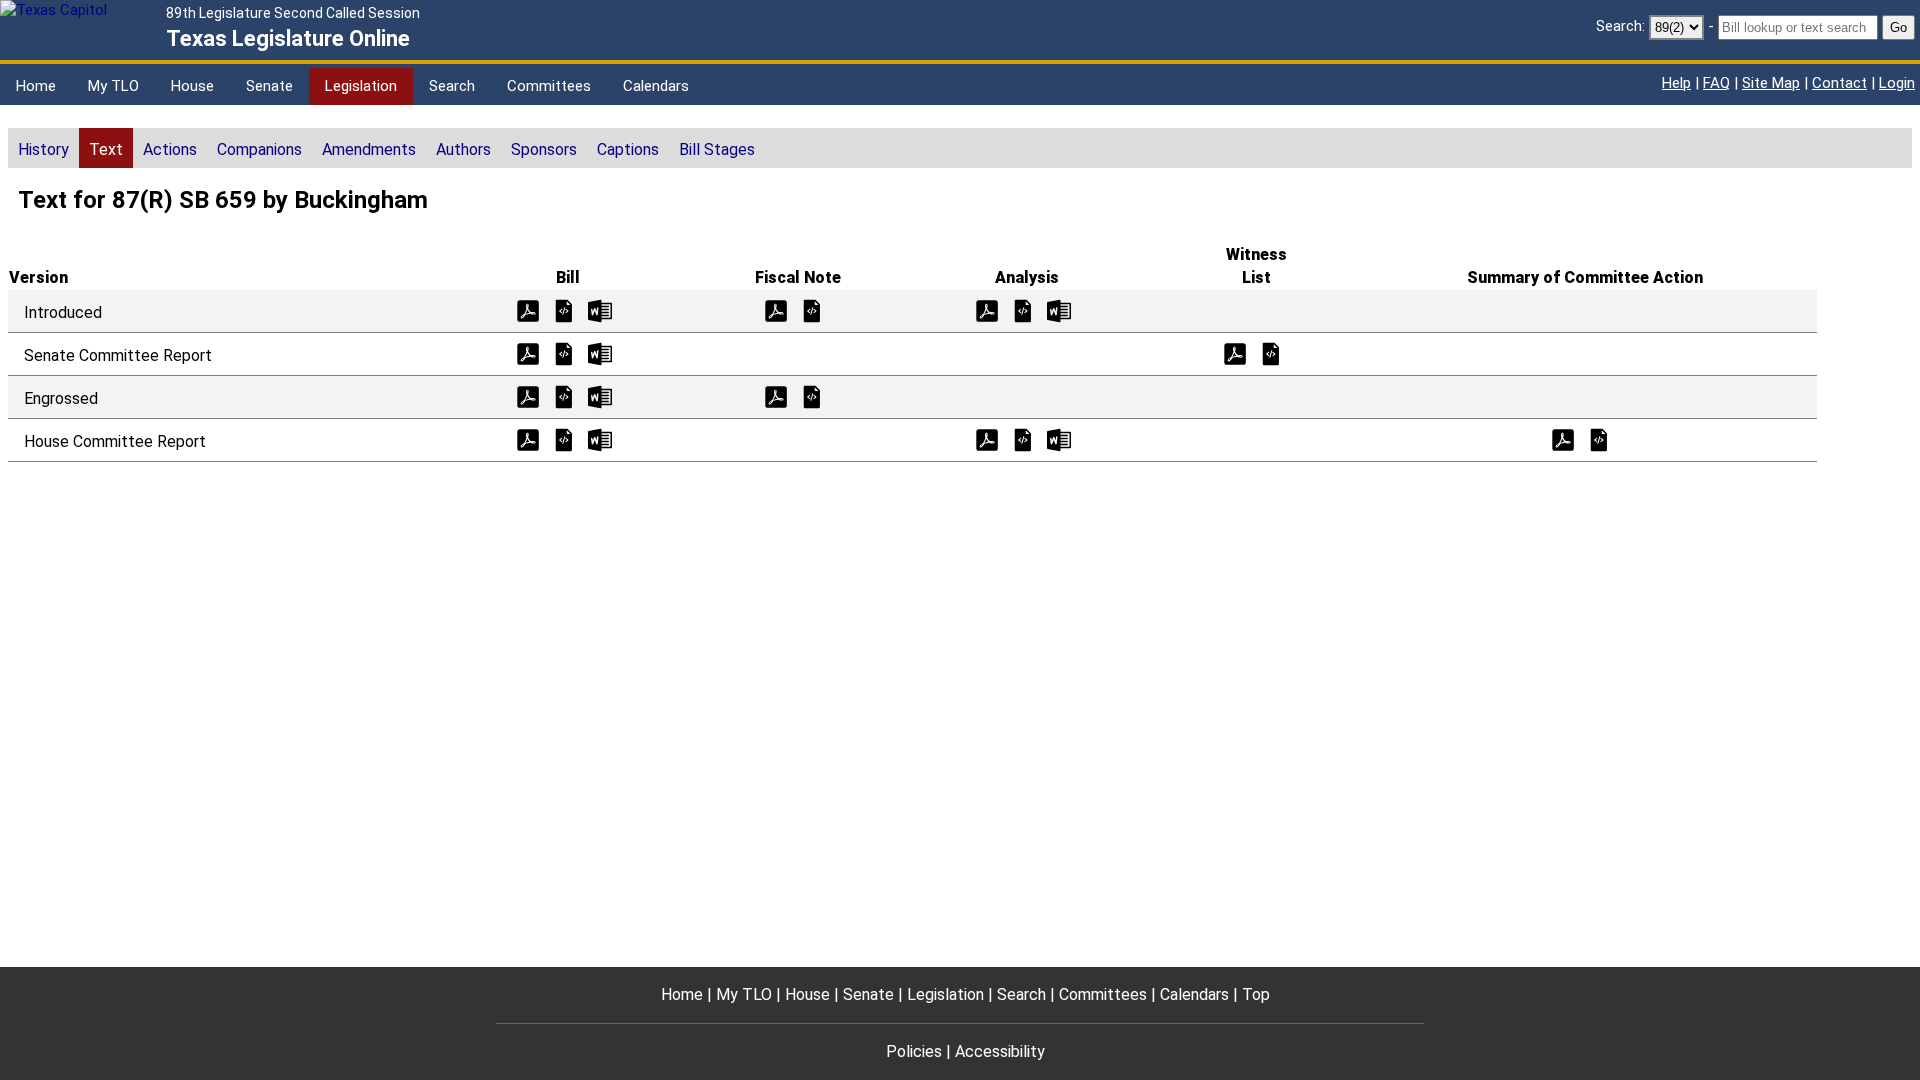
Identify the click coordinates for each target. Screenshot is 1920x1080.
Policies (914, 1051)
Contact (1839, 83)
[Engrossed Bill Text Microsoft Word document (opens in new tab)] (600, 395)
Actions (170, 149)
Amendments (369, 149)
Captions (628, 149)
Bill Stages (717, 149)
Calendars (656, 86)
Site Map (1771, 83)
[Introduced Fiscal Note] (812, 309)
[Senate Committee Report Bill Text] (564, 352)
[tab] (43, 148)
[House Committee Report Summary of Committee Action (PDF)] (1563, 438)
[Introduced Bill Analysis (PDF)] (987, 309)
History (43, 149)
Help (1676, 83)
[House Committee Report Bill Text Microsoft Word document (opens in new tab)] (600, 438)
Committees (549, 86)
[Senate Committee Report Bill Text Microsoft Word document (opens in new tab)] (600, 352)
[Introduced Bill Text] (564, 309)
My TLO (113, 86)
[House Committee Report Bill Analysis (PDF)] (987, 438)
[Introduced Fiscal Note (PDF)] (776, 309)
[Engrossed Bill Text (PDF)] (528, 395)
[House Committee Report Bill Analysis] (1023, 438)
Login (1897, 83)
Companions (259, 149)
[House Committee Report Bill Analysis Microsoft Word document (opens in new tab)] (1059, 438)
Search (452, 86)
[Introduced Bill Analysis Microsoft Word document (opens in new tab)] (1059, 309)
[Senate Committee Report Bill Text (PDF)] (528, 352)
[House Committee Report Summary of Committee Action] (1599, 438)
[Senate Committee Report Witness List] (1271, 352)
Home (36, 86)
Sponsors (544, 149)
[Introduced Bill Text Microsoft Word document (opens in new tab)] (600, 309)
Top (1256, 994)
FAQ (1716, 83)
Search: (1620, 26)
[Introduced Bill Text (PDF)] (528, 309)
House (192, 86)
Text (106, 149)
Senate (269, 86)
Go (1898, 27)
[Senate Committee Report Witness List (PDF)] (1235, 352)
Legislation (361, 86)
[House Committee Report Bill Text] (564, 438)
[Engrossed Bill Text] (564, 395)
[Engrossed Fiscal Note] (812, 395)
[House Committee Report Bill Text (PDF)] (528, 438)
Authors (463, 149)
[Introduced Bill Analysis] (1023, 309)
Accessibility (1000, 1051)
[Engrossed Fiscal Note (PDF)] (776, 395)
